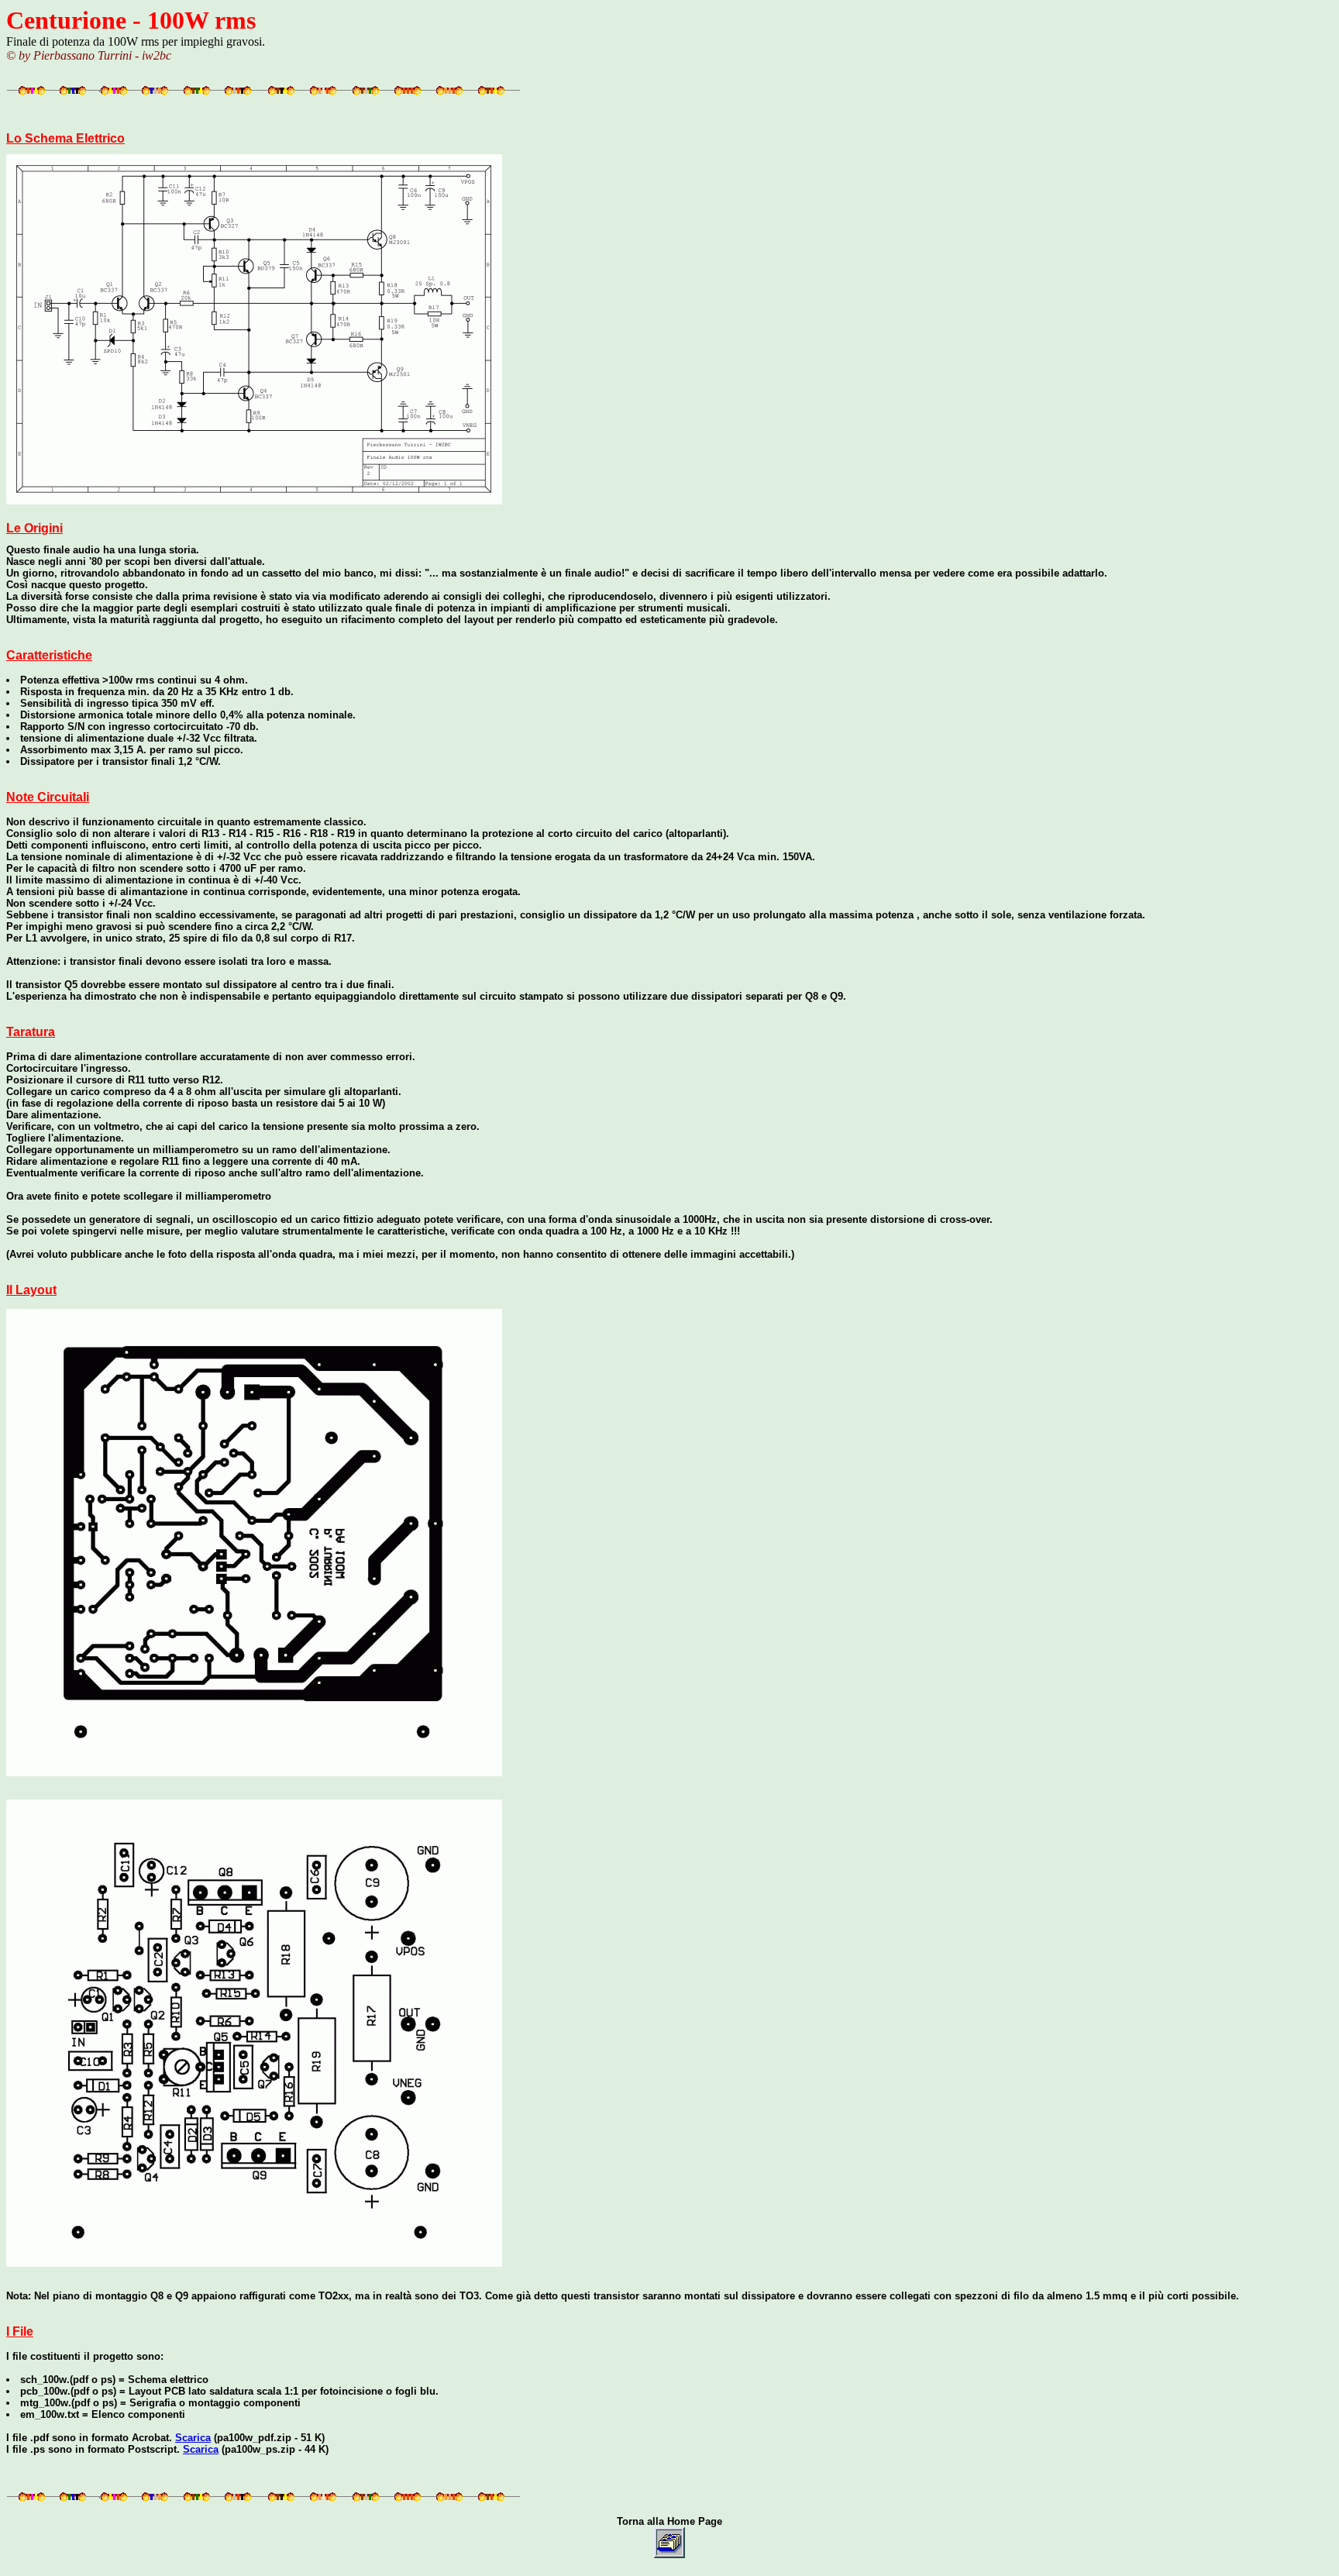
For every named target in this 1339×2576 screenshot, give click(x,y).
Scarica (193, 2438)
